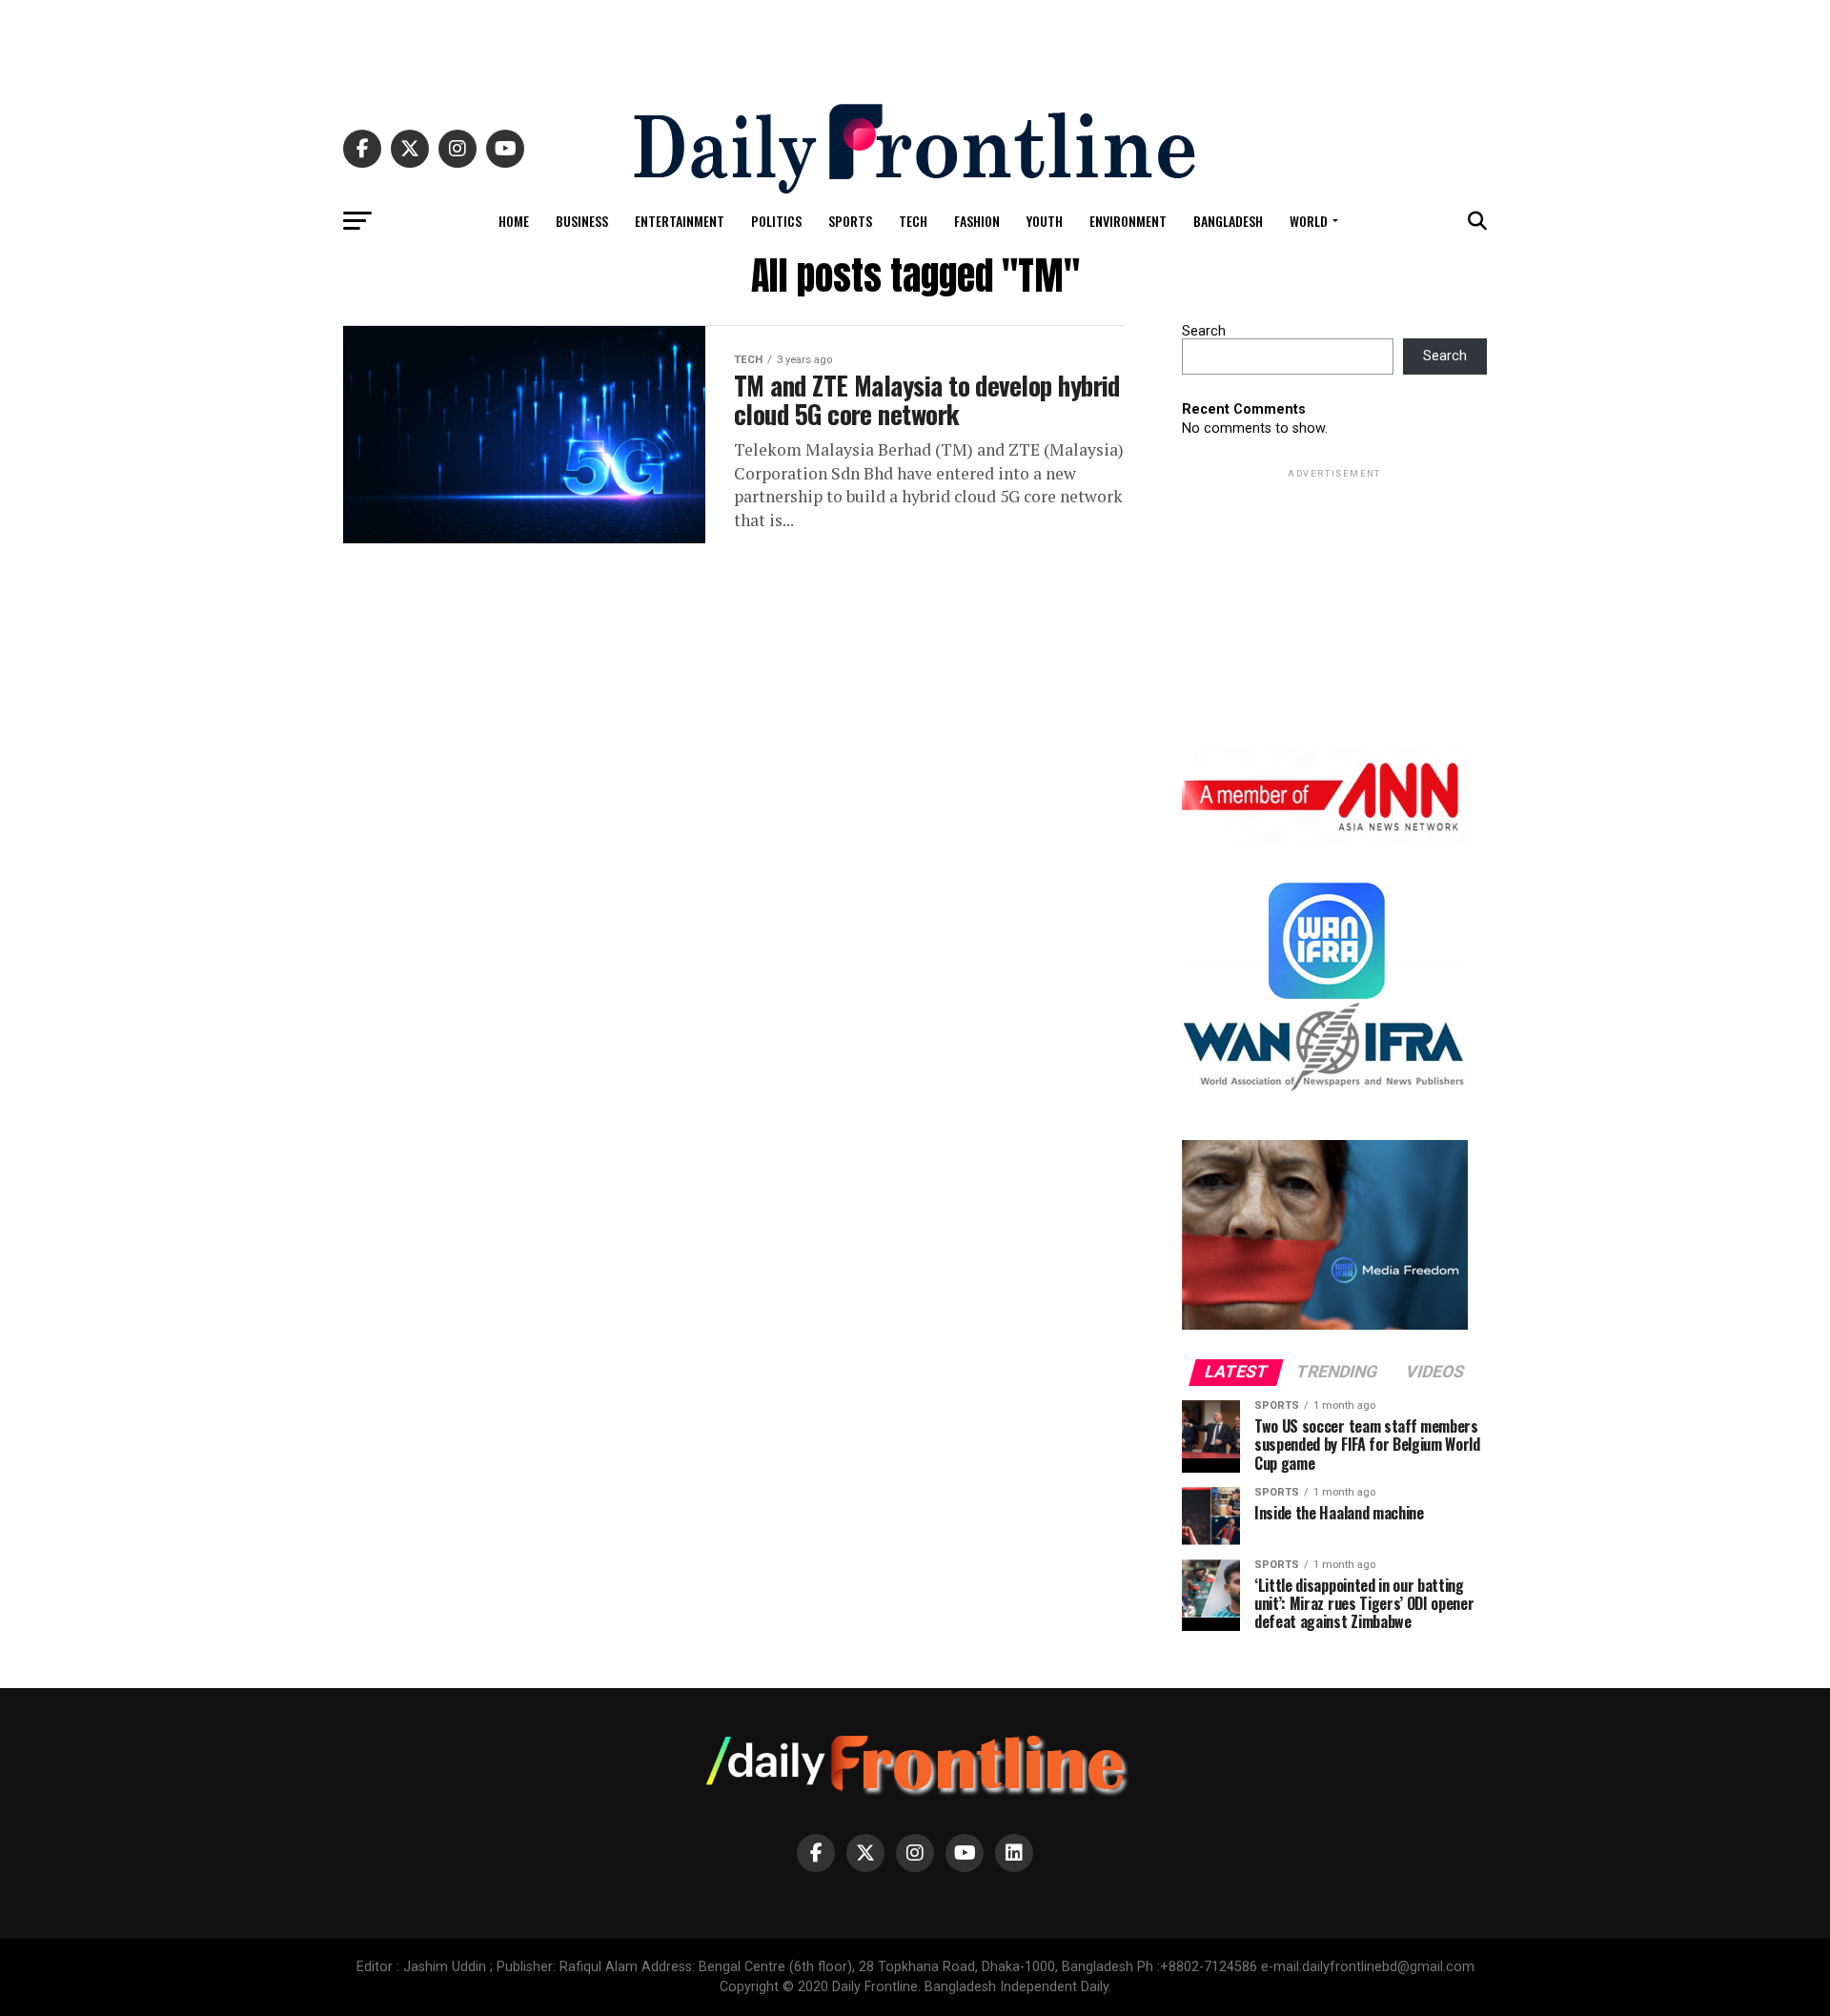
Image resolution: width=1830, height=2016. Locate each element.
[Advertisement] (915, 43)
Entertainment (680, 221)
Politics (776, 221)
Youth (1045, 221)
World (1309, 221)
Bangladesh (1228, 221)
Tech (913, 221)
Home (514, 221)
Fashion (977, 221)
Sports (850, 221)
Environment (1128, 221)
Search (1204, 331)
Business (582, 221)
